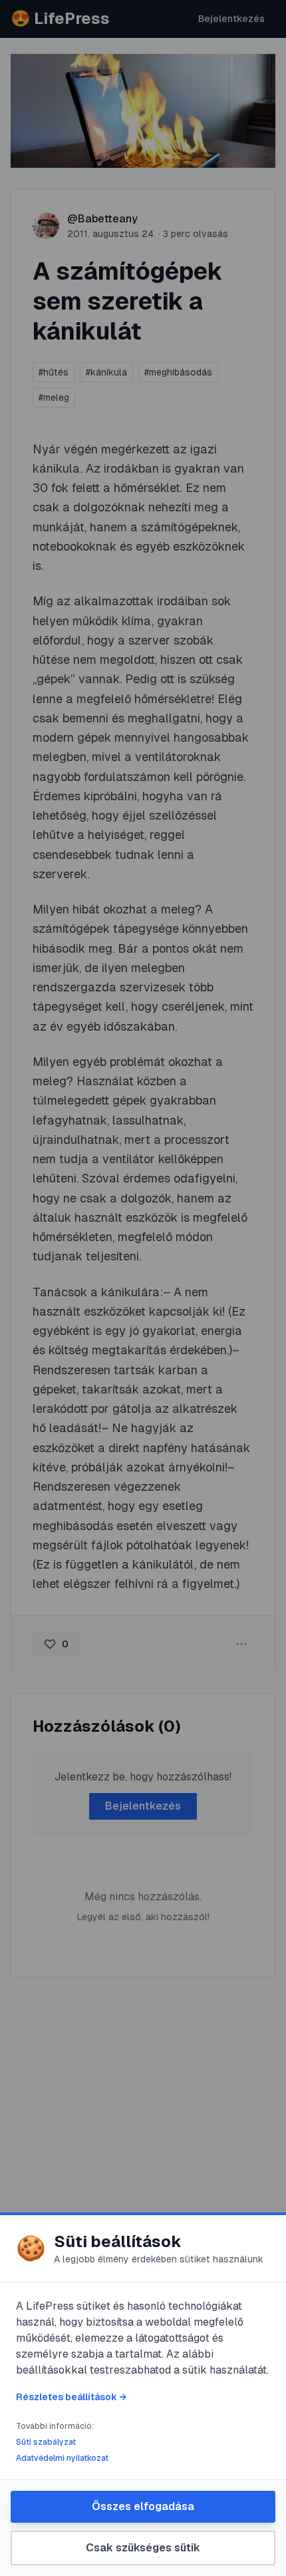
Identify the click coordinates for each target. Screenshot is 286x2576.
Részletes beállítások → (71, 2397)
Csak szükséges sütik (143, 2548)
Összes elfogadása (143, 2506)
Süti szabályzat (46, 2442)
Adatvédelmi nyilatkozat (62, 2458)
